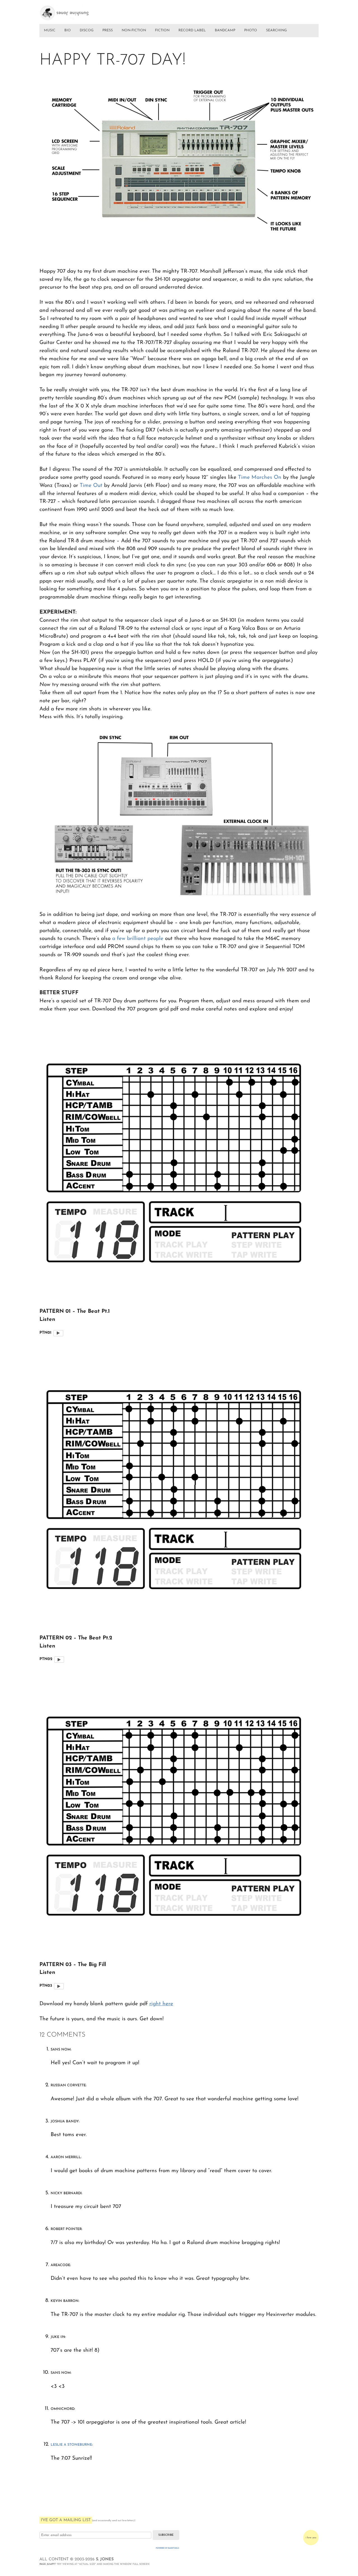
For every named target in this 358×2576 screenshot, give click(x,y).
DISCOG (87, 30)
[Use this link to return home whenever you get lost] (72, 11)
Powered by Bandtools (168, 2548)
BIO (68, 30)
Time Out (91, 486)
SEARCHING (276, 30)
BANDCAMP (225, 30)
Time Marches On (260, 478)
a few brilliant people (138, 939)
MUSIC (50, 30)
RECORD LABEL (192, 30)
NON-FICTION (134, 30)
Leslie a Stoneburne (71, 2445)
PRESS (108, 30)
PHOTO (251, 30)
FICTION (162, 30)
